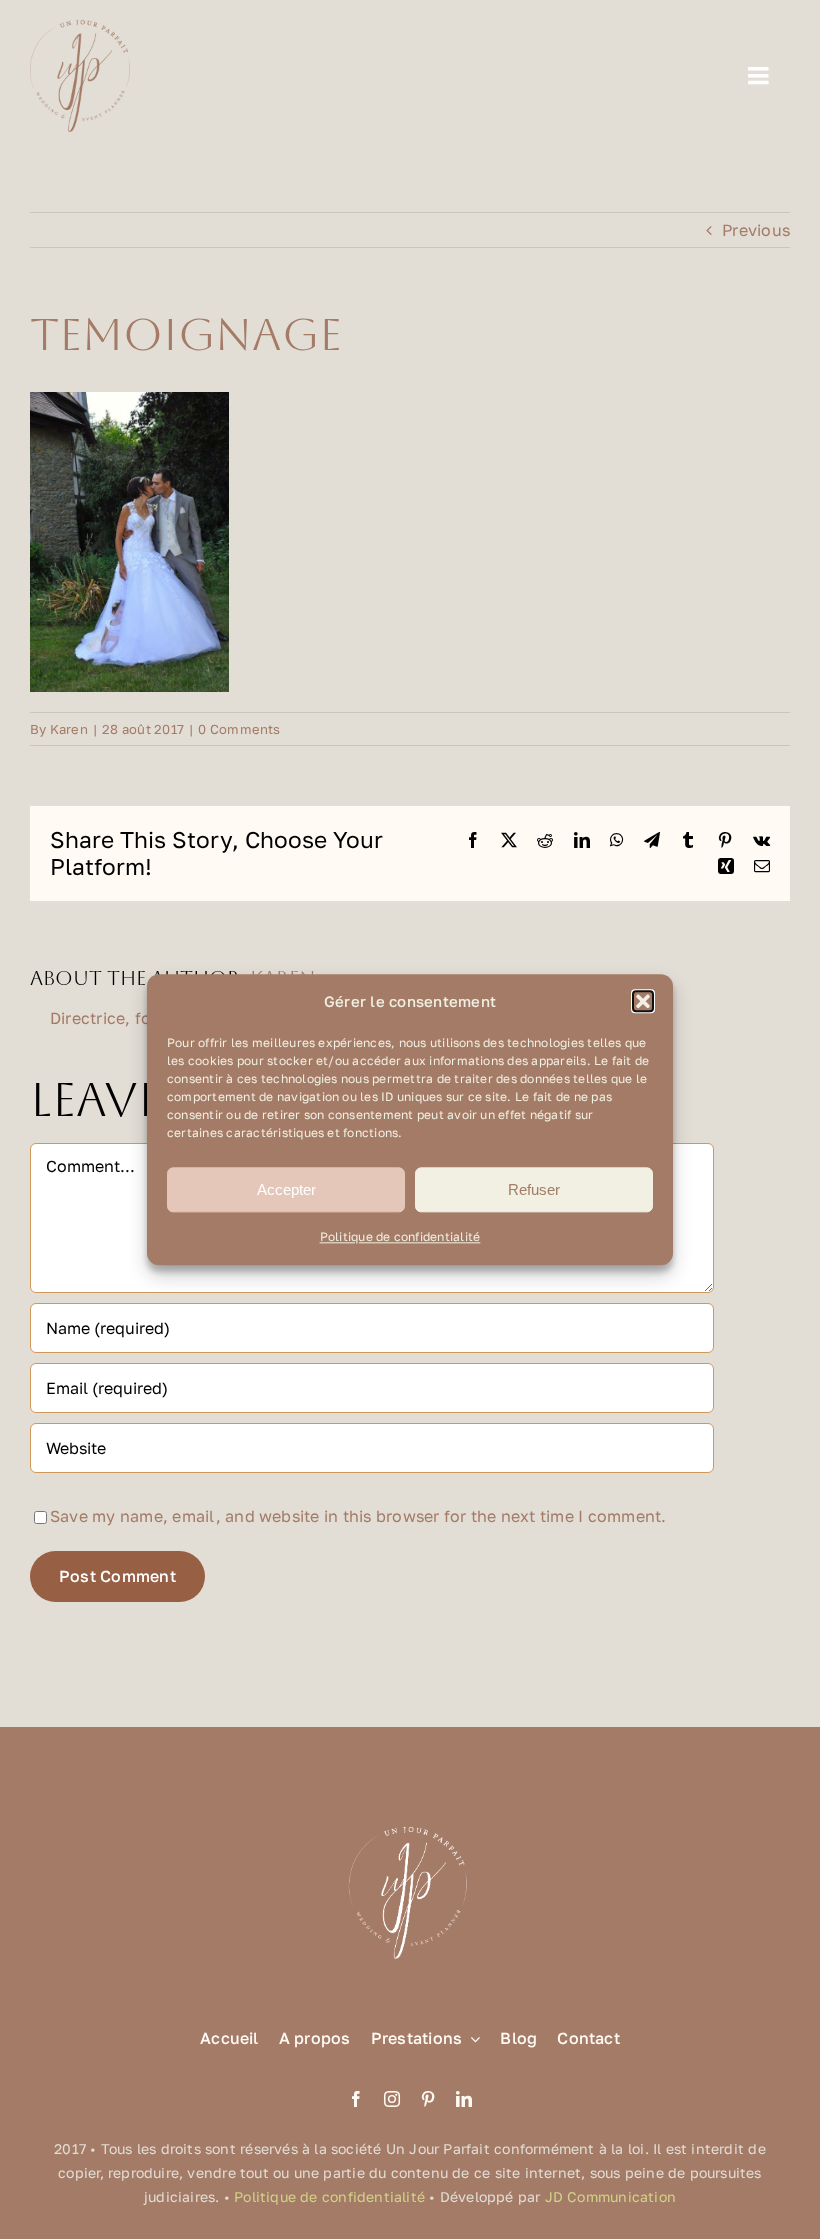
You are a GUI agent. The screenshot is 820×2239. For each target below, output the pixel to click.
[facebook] (356, 2099)
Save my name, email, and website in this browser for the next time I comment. (358, 1516)
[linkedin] (464, 2099)
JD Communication (610, 2196)
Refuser (534, 1189)
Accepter (286, 1189)
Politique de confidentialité (400, 1237)
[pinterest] (428, 2099)
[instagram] (392, 2099)
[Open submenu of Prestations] (471, 2038)
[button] (643, 1002)
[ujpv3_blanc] (410, 1825)
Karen (69, 729)
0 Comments (239, 729)
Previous (756, 230)
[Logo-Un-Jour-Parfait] (80, 28)
